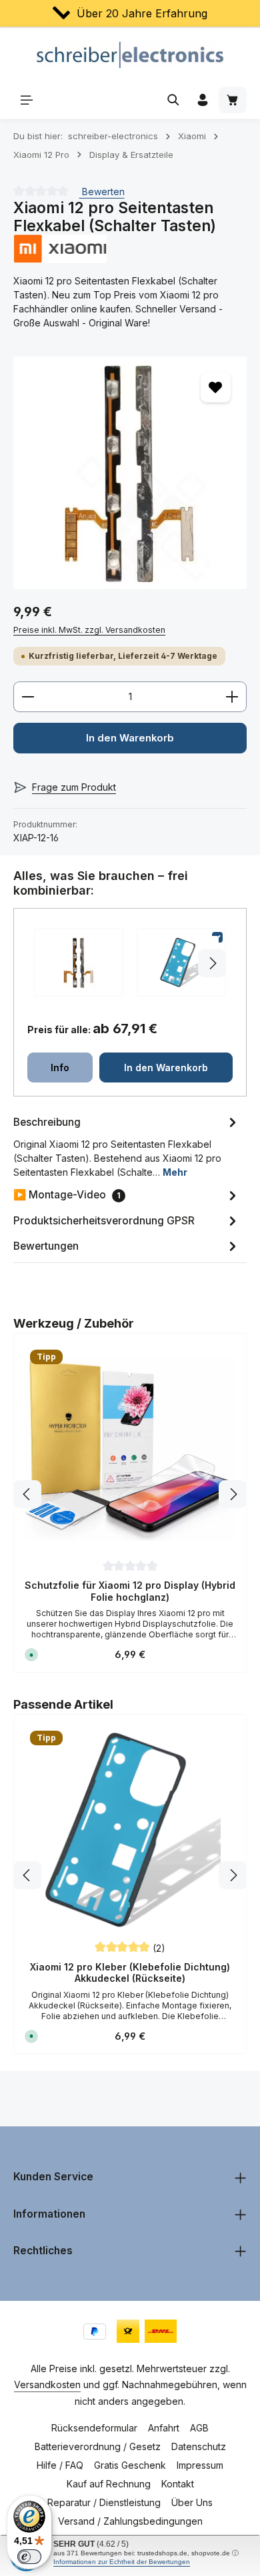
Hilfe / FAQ (60, 2465)
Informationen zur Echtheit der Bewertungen (122, 2562)
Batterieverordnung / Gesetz (98, 2446)
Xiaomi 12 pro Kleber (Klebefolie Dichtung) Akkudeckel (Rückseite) (130, 1973)
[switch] (29, 2557)
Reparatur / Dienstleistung (104, 2502)
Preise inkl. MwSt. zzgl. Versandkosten (89, 630)
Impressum (200, 2465)
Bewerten (102, 192)
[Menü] (27, 100)
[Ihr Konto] (203, 100)
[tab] (127, 1146)
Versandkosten (47, 2384)
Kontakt (178, 2484)
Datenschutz (199, 2446)
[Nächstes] (233, 1494)
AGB (199, 2428)
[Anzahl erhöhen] (232, 697)
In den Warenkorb (130, 738)
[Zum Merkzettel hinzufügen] (216, 387)
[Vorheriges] (27, 1494)
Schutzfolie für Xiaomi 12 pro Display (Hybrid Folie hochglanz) (130, 1591)
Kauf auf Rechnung (109, 2484)
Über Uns (192, 2502)
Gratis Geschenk (130, 2465)
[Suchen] (173, 100)
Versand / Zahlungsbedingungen (130, 2521)
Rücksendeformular (94, 2428)
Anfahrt (164, 2428)
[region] (130, 473)
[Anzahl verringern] (28, 697)
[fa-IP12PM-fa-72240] (130, 473)
